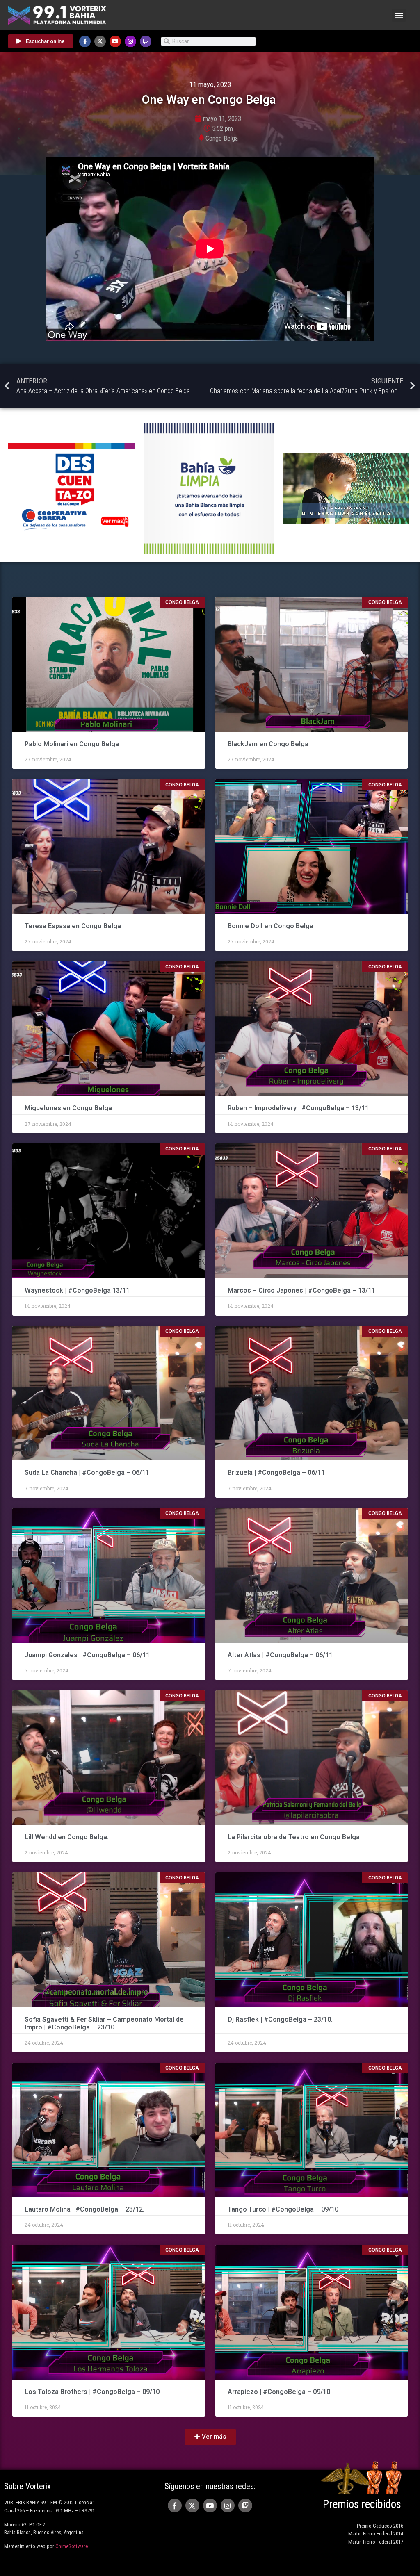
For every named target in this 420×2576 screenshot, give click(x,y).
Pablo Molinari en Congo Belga (73, 744)
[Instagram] (130, 41)
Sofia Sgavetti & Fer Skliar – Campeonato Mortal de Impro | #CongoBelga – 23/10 (104, 2023)
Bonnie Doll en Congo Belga (271, 926)
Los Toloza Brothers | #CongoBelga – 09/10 (92, 2392)
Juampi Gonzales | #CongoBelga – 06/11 (88, 1655)
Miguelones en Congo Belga (68, 1108)
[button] (399, 15)
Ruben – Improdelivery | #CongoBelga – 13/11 (298, 1108)
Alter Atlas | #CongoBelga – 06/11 (280, 1655)
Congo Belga (222, 138)
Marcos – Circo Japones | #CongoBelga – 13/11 (301, 1290)
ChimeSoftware (72, 2546)
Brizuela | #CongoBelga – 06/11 (276, 1472)
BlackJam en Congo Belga (268, 744)
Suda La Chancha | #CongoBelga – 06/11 (87, 1472)
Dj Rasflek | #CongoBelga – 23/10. (280, 2019)
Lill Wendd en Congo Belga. (67, 1837)
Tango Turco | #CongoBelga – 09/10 (283, 2209)
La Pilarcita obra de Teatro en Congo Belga (294, 1837)
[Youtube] (115, 41)
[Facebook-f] (85, 41)
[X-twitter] (100, 41)
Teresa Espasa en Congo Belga (73, 926)
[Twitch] (146, 41)
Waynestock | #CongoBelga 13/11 (77, 1290)
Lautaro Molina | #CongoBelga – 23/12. (84, 2209)
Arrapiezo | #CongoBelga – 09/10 (279, 2392)
